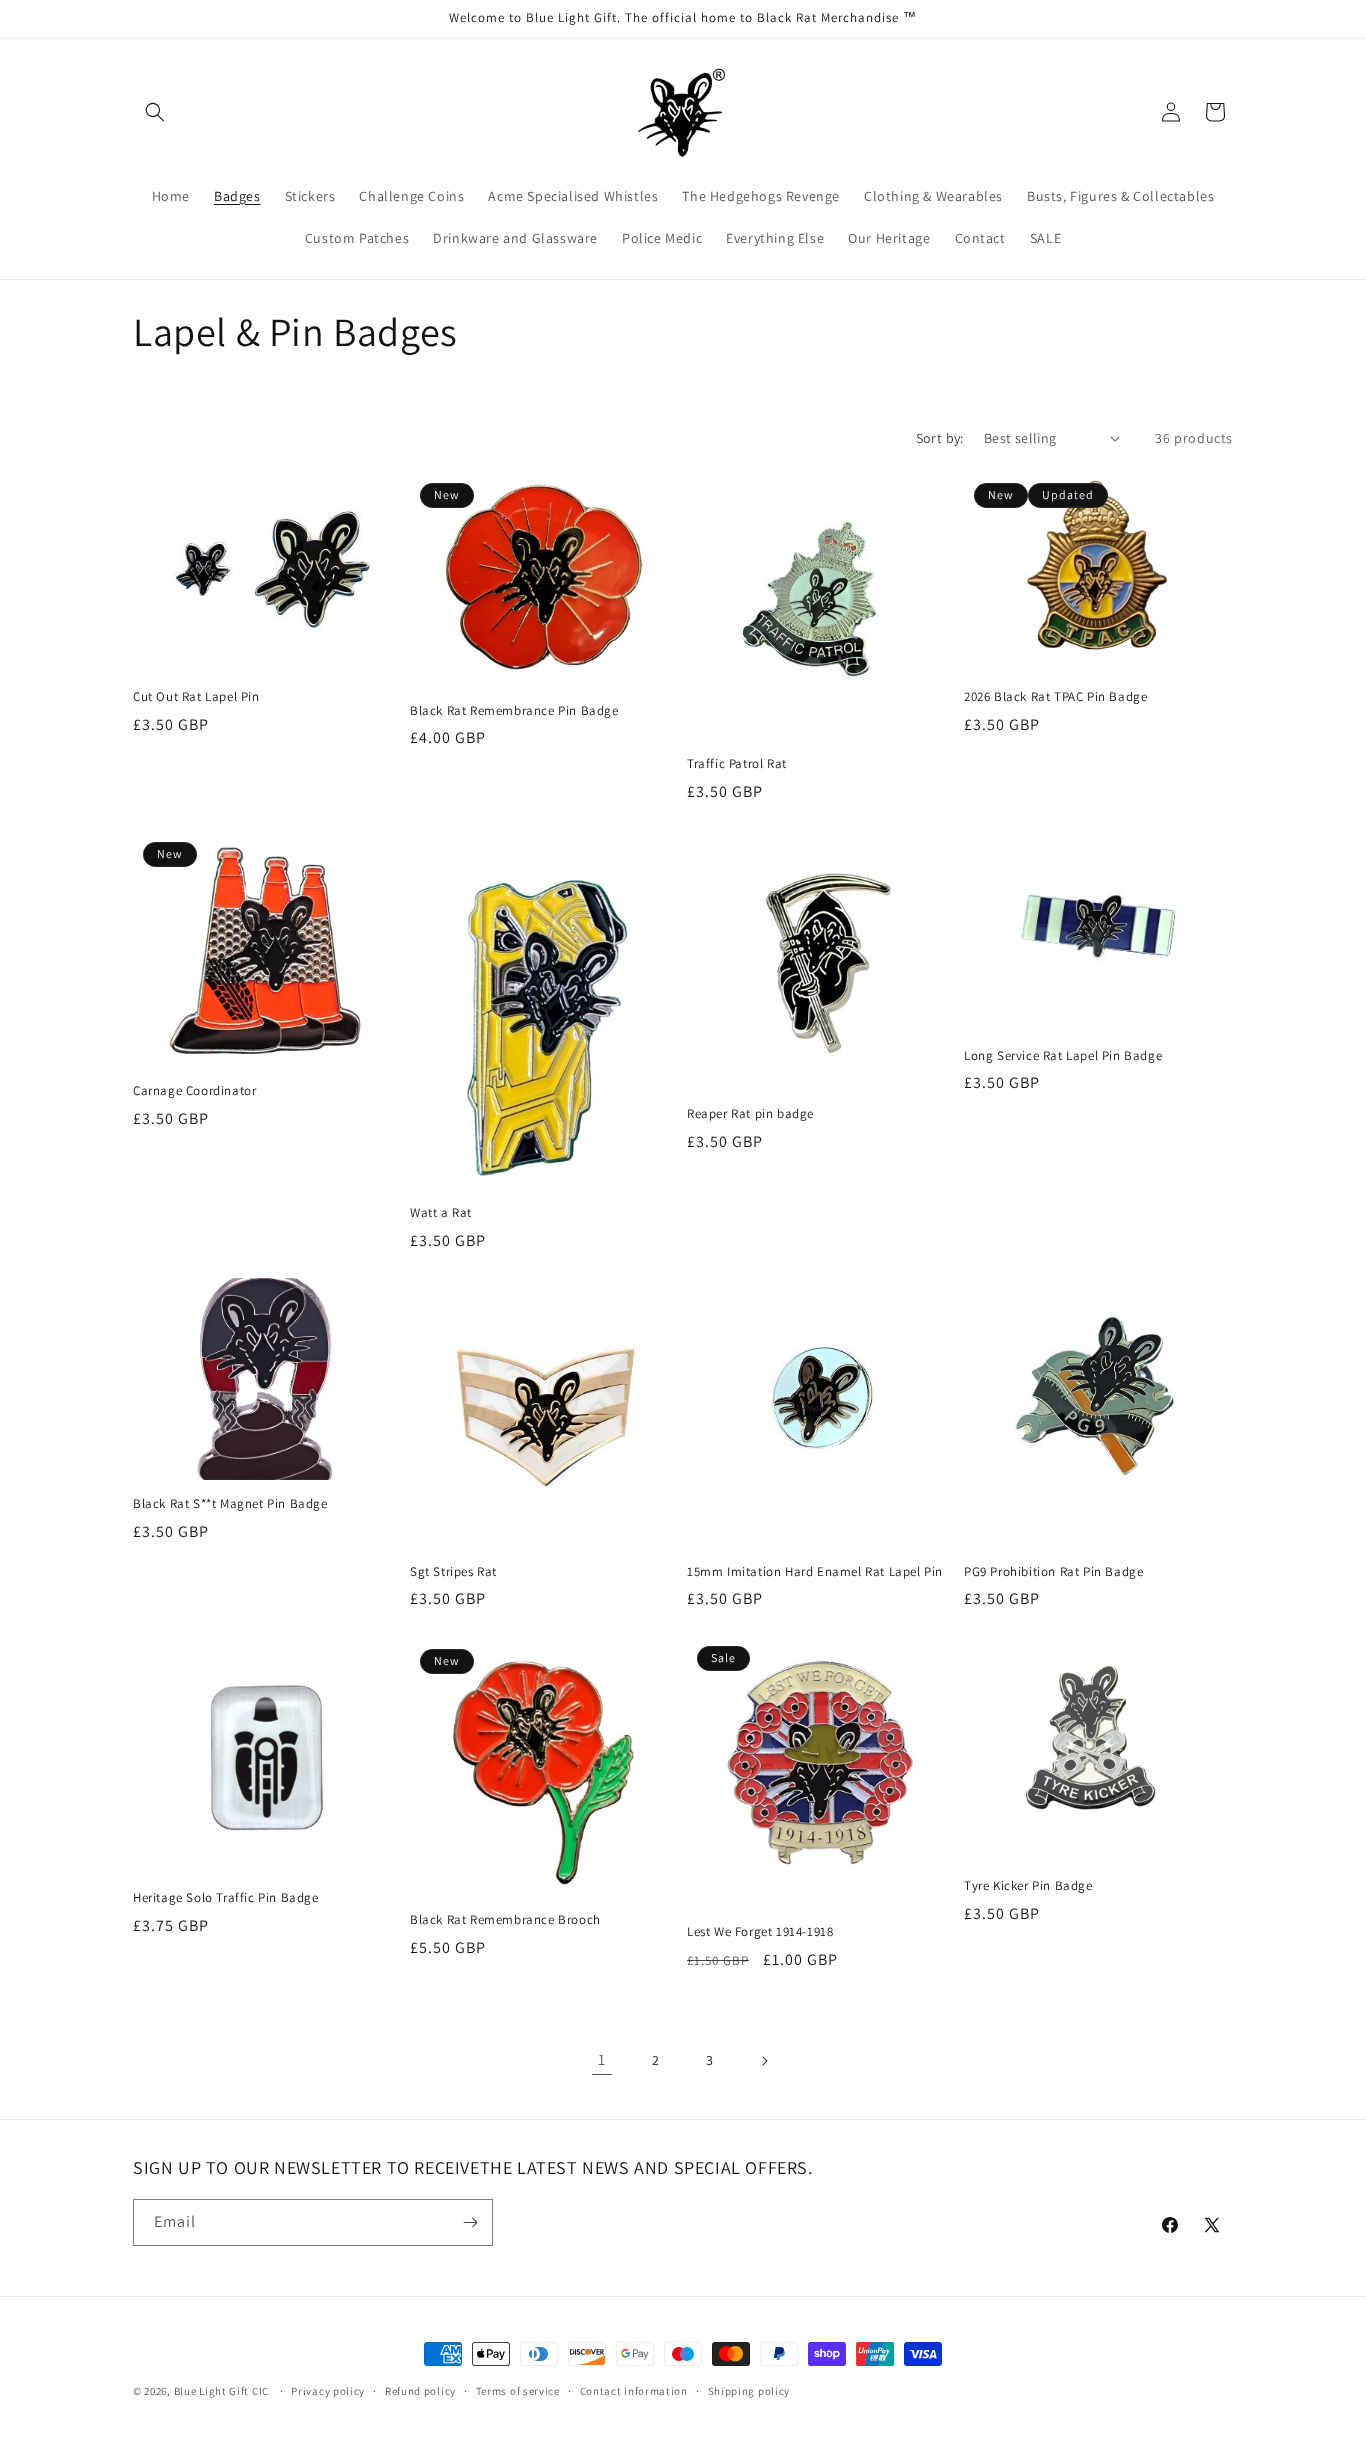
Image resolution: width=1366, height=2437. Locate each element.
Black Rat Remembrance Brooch (505, 1920)
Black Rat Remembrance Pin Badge (514, 711)
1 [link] (602, 2059)
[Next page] (764, 2061)
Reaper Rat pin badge (750, 1114)
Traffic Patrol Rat (737, 764)
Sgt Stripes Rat (453, 1572)
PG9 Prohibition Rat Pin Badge (1053, 1572)
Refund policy (420, 2391)
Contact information (634, 2391)
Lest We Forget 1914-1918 (760, 1932)
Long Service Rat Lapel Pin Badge (1063, 1056)
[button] (155, 112)
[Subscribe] (470, 2222)
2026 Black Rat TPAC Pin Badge (1055, 697)
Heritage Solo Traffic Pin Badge (226, 1898)
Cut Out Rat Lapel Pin (196, 697)
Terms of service (518, 2391)
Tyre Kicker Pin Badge (1028, 1886)
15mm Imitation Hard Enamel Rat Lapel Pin (815, 1572)
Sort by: (940, 438)
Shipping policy (749, 2391)
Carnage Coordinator (194, 1091)
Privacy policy (328, 2391)
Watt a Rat (441, 1213)
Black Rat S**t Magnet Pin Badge (230, 1504)
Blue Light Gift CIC (221, 2391)
